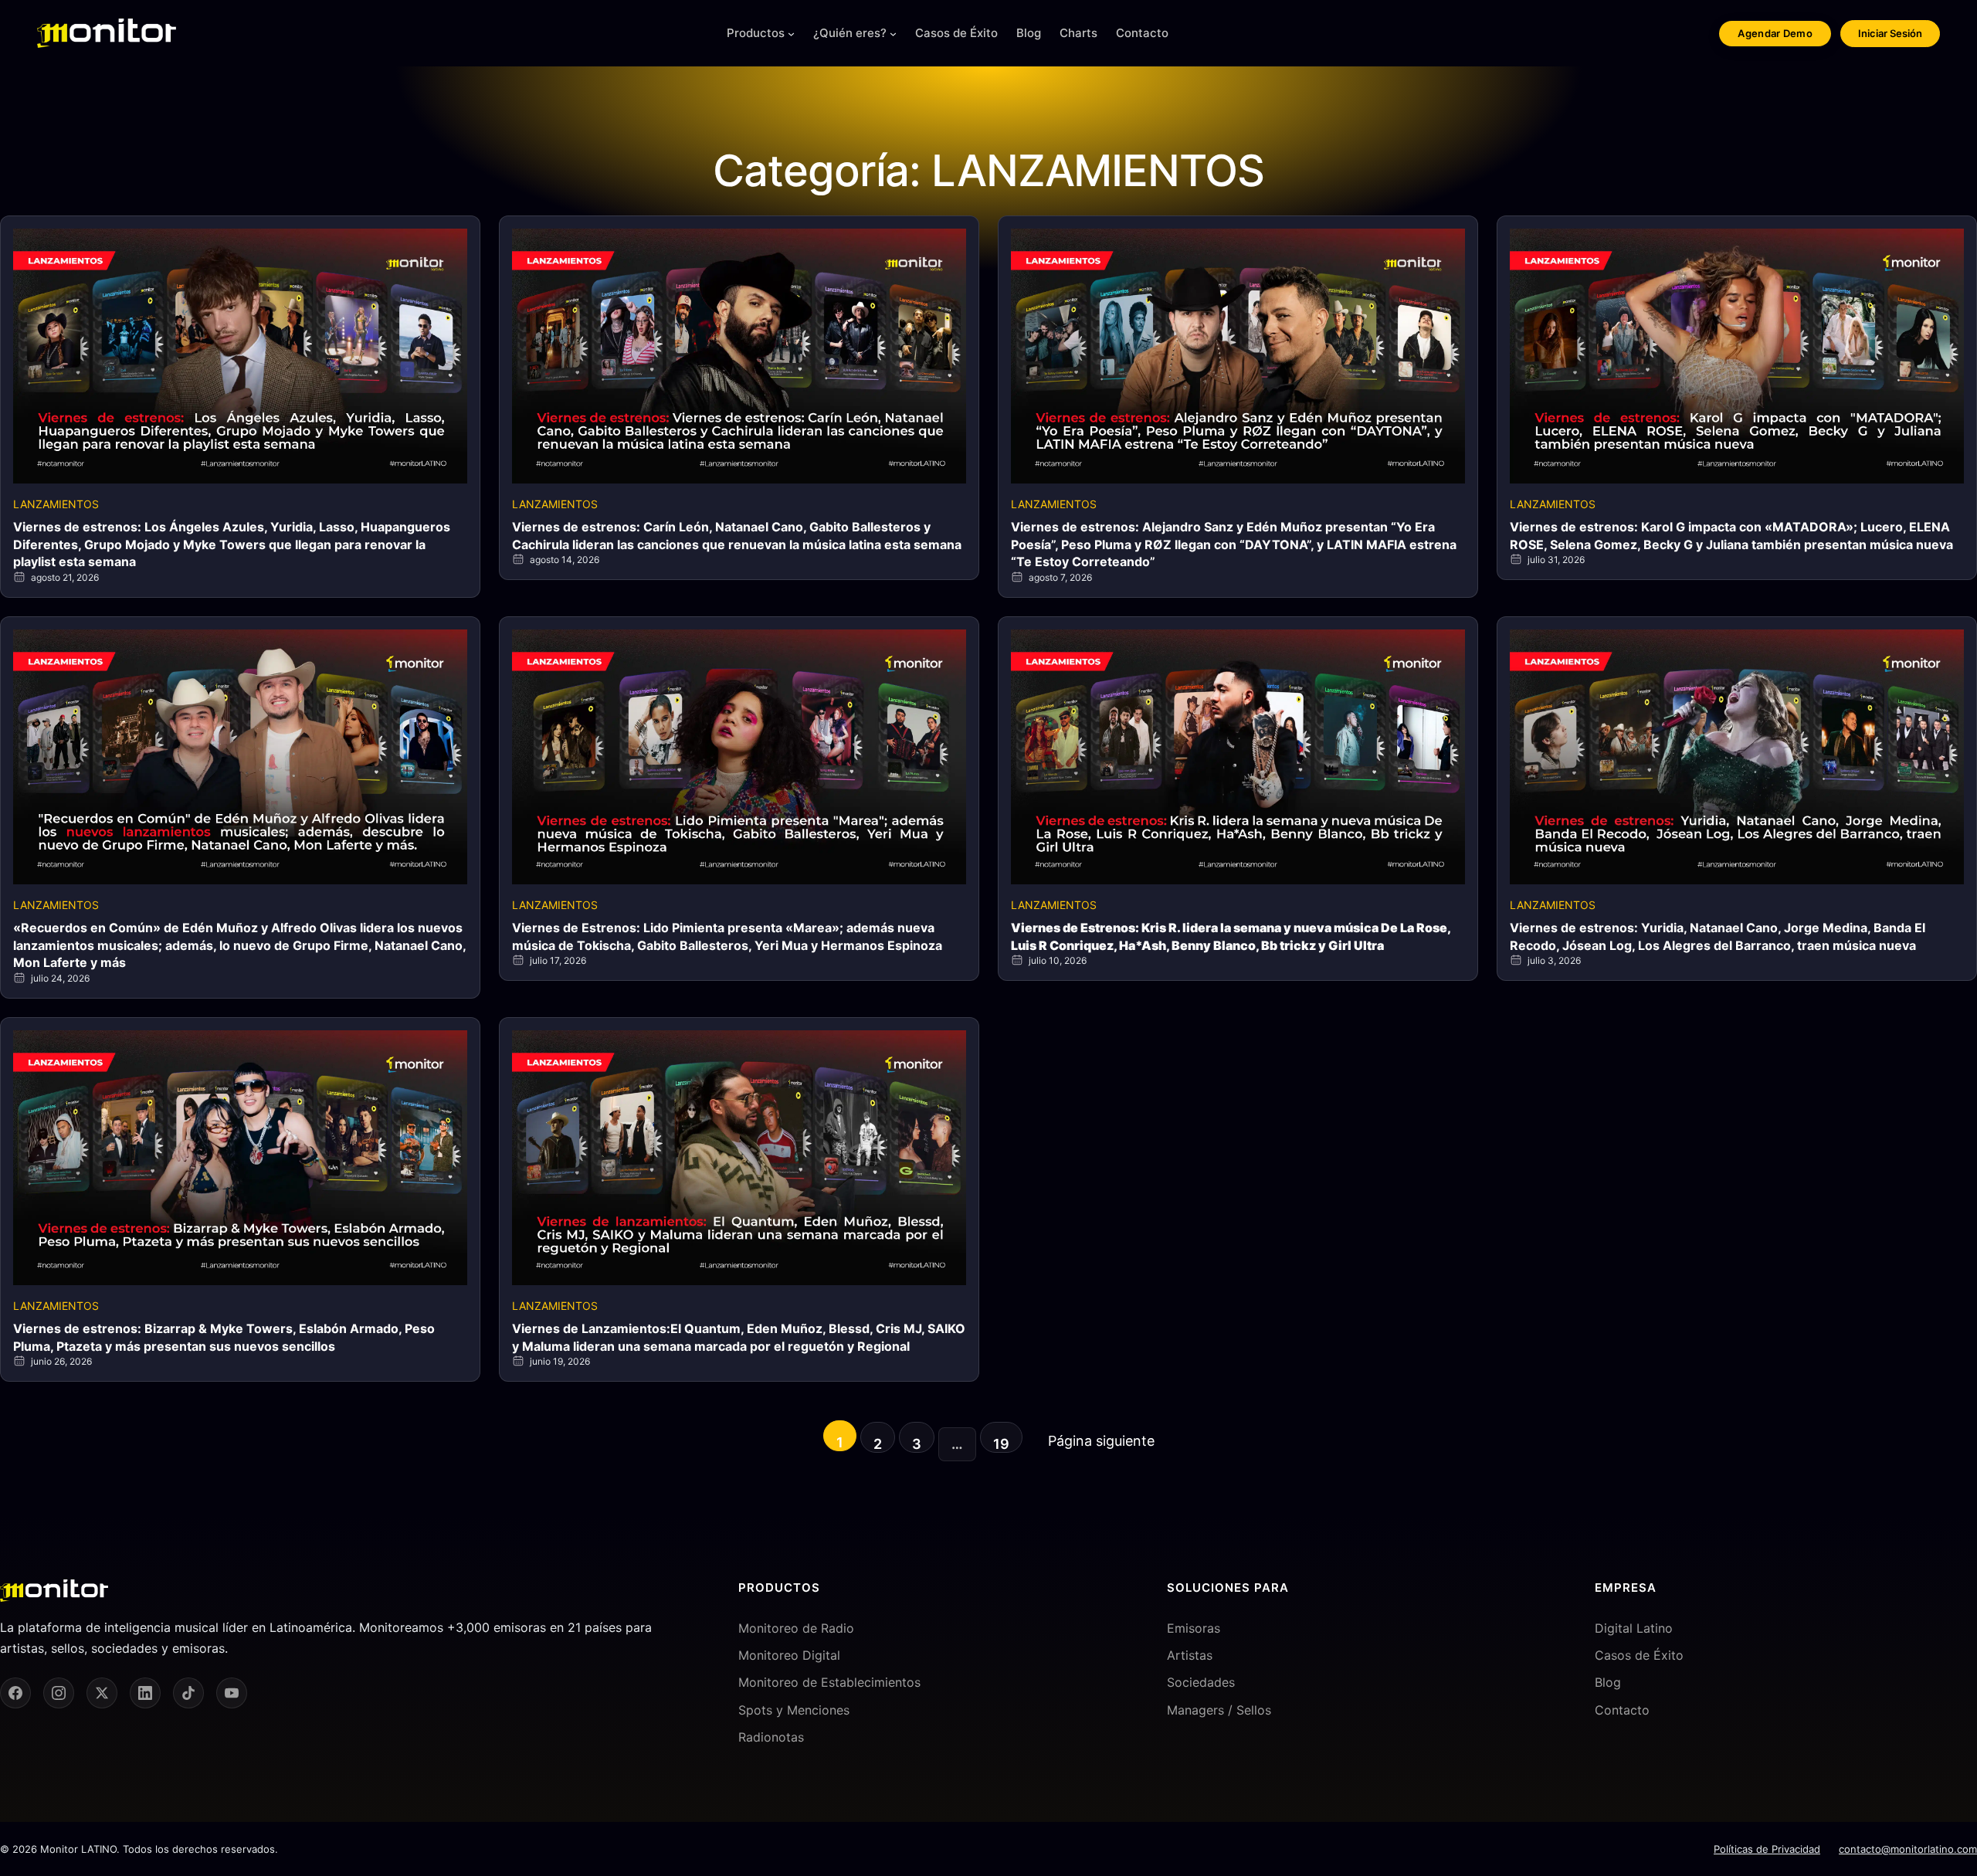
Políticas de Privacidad (1767, 1849)
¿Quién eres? (850, 33)
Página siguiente (1101, 1441)
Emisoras (1194, 1628)
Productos (756, 33)
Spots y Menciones (794, 1710)
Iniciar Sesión (1890, 33)
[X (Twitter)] (102, 1693)
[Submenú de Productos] (791, 34)
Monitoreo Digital (789, 1655)
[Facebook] (15, 1693)
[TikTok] (188, 1693)
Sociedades (1201, 1682)
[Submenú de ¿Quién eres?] (893, 34)
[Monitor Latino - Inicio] (107, 33)
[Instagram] (59, 1693)
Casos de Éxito (1639, 1655)
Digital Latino (1634, 1628)
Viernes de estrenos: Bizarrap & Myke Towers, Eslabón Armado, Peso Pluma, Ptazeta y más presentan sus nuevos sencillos (224, 1337)
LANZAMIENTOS (56, 504)
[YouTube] (232, 1693)
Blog (1608, 1682)
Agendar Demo (1775, 33)
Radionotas (771, 1737)
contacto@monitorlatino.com (1908, 1849)
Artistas (1190, 1655)
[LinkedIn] (145, 1693)
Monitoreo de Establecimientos (829, 1682)
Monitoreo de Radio (796, 1628)
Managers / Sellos (1219, 1710)
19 (1001, 1444)
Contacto (1622, 1710)
